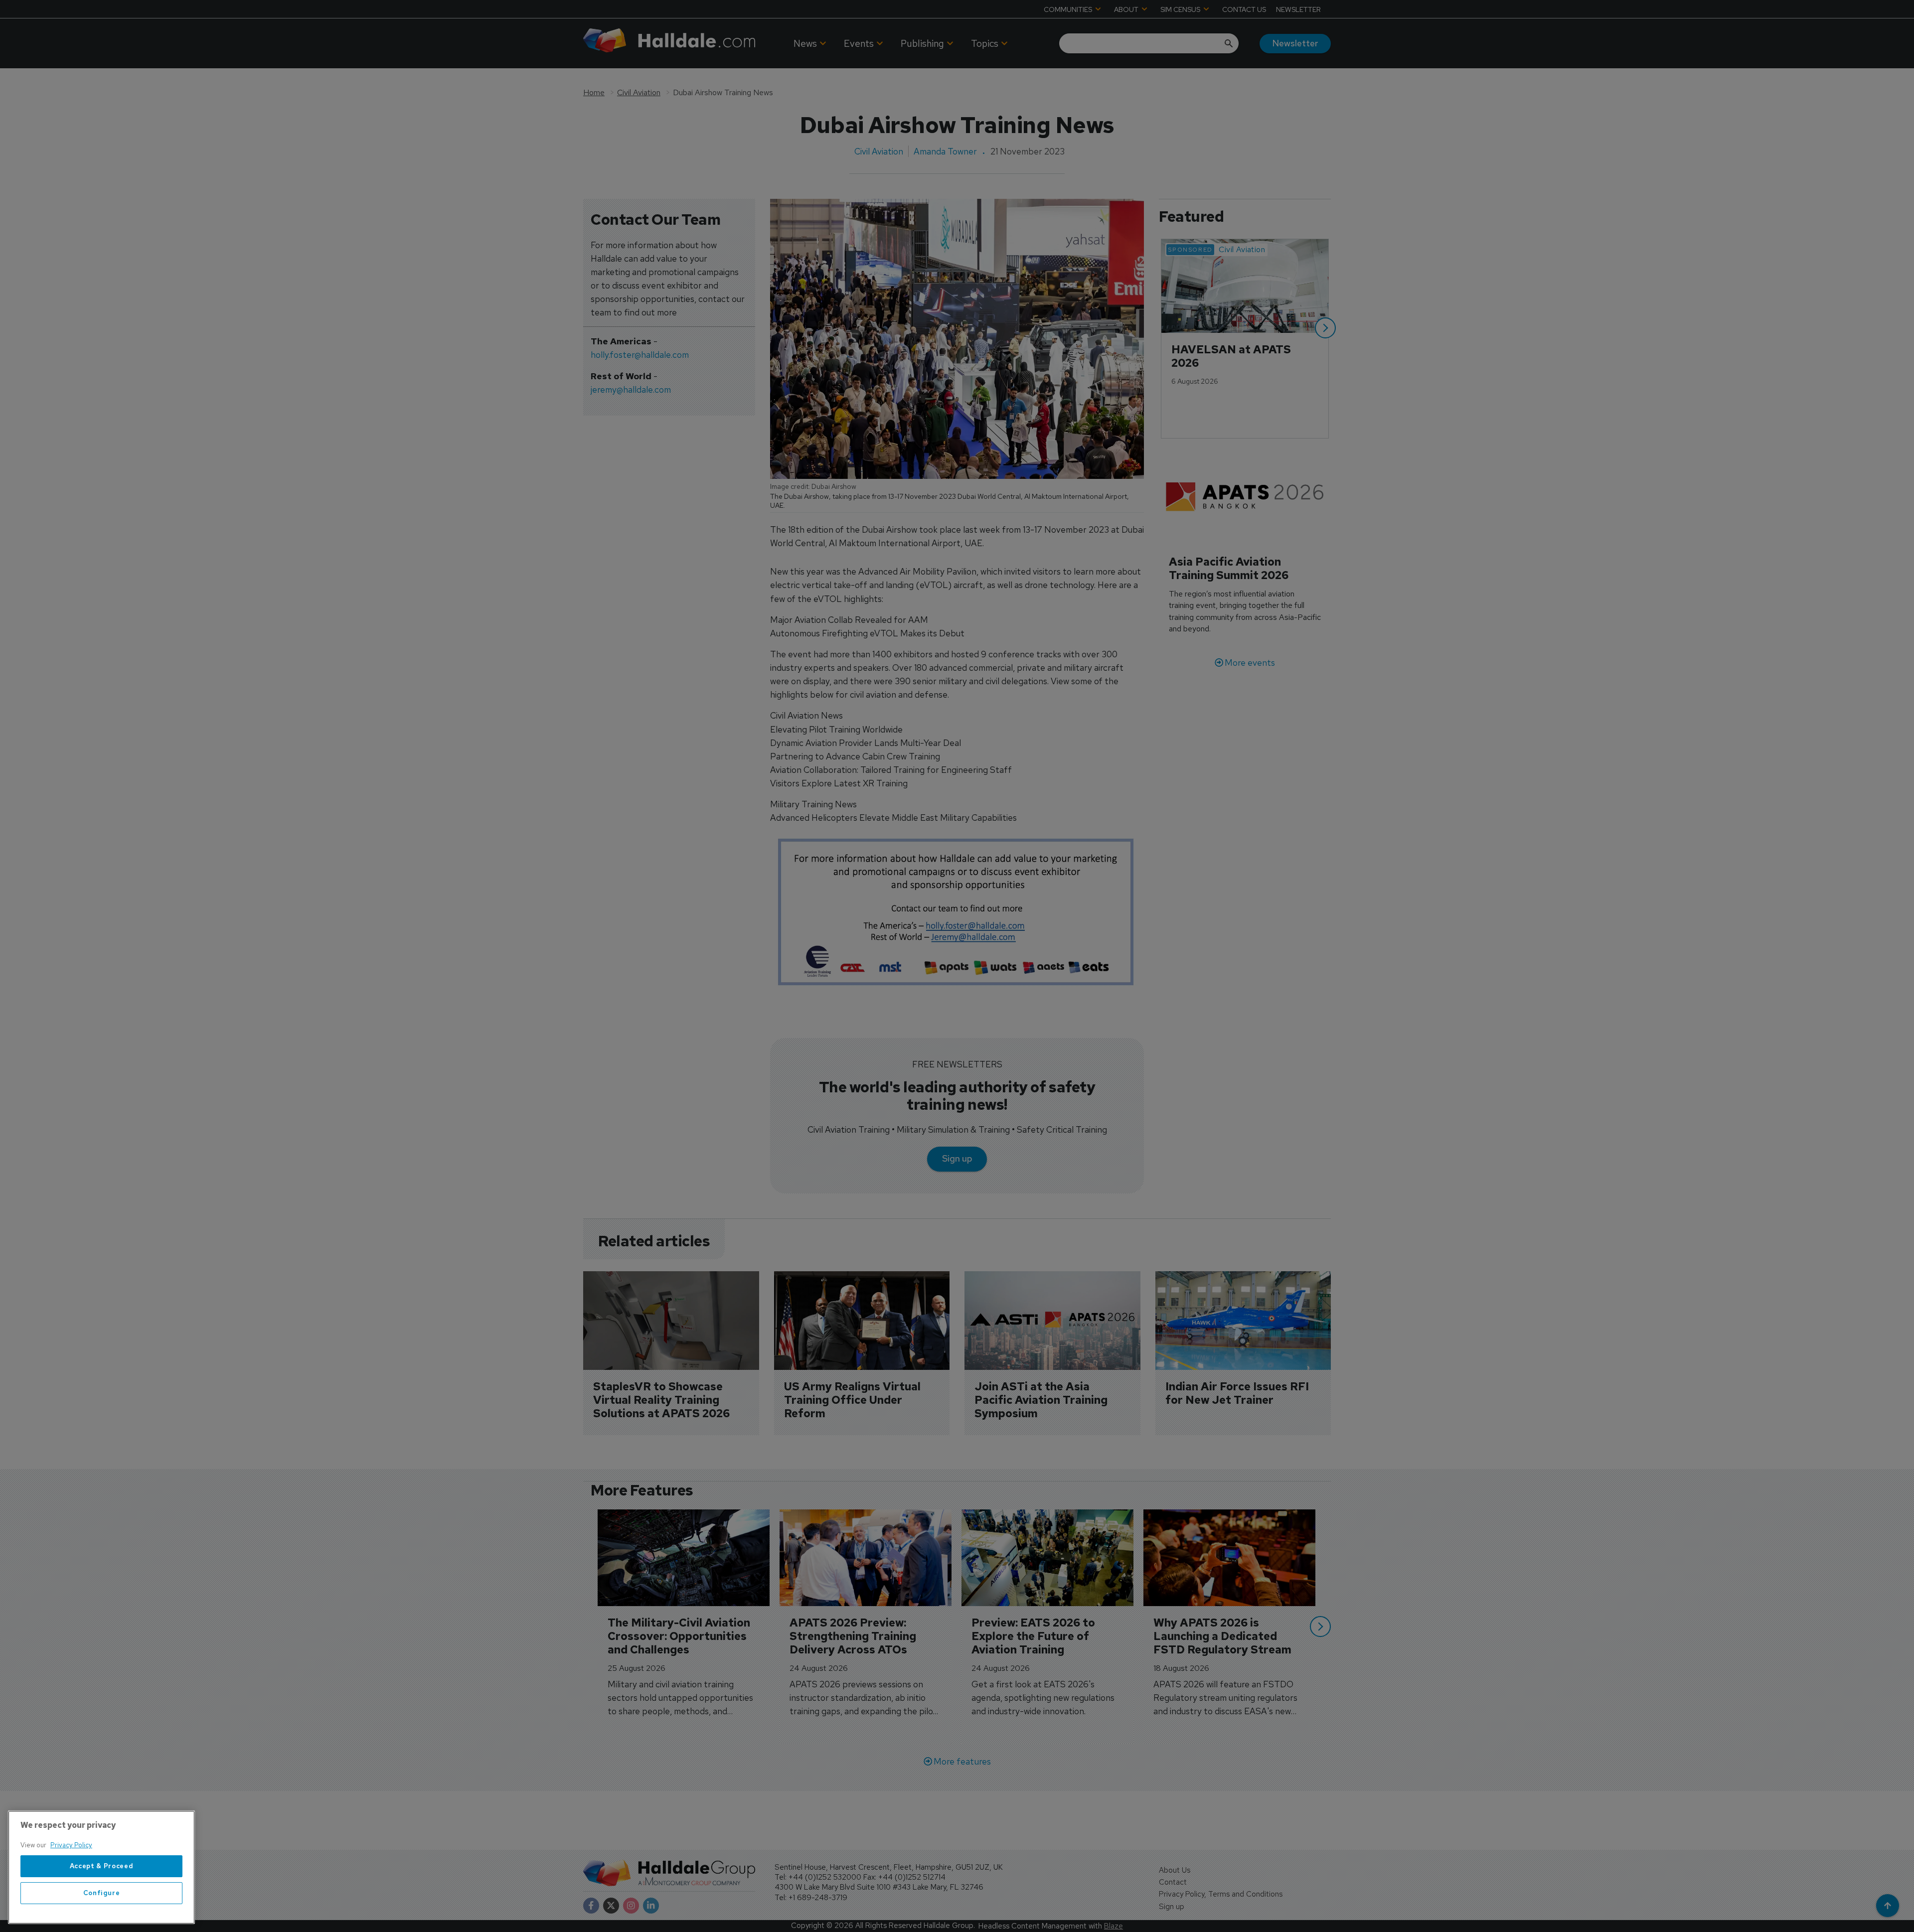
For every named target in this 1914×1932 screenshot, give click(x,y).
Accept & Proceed (102, 1866)
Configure (102, 1893)
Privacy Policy (71, 1845)
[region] (101, 1867)
